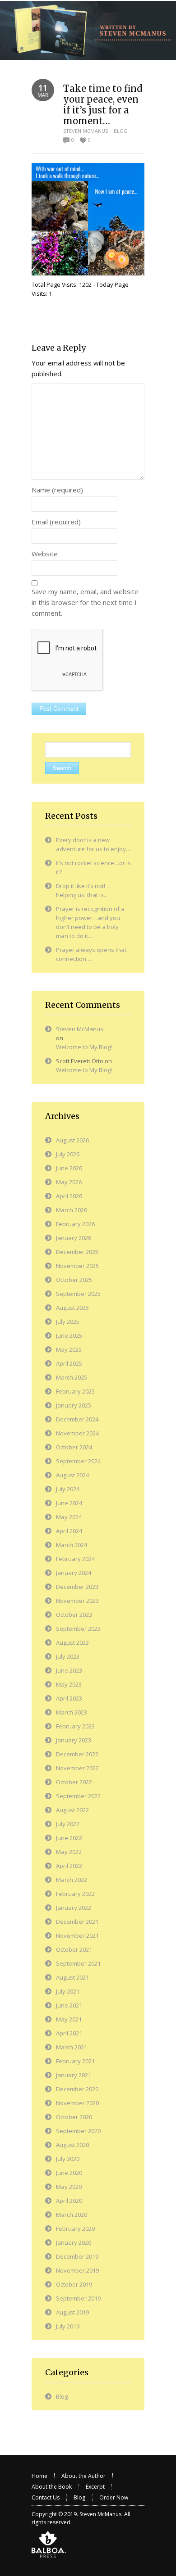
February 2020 (75, 2229)
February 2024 (75, 1559)
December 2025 (77, 1252)
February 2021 (75, 2061)
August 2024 (72, 1475)
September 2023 (78, 1629)
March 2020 (72, 2215)
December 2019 (77, 2256)
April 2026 (69, 1196)
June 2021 (69, 2005)
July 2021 (68, 1991)
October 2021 (74, 1949)
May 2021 (69, 2019)
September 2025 (78, 1294)
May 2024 (69, 1517)
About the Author (83, 2476)
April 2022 (69, 1866)
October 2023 (74, 1615)
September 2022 (78, 1796)
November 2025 (77, 1266)
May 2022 (69, 1852)
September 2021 (78, 1963)
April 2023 (69, 1698)
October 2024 (74, 1447)
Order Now (114, 2497)
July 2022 (68, 1824)
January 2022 (74, 1908)
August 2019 (72, 2312)
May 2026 (69, 1182)
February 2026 (75, 1224)
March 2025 (72, 1377)
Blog (121, 131)
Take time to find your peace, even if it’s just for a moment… (103, 105)
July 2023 (68, 1656)
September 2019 (78, 2298)
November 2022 (77, 1768)
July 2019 (68, 2326)
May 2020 (69, 2187)
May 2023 (69, 1684)
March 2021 (72, 2047)
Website (45, 554)
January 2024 (74, 1573)
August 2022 (72, 1810)
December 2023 (77, 1587)
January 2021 (74, 2075)
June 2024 (69, 1503)
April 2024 (69, 1531)
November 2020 (77, 2103)
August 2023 (72, 1642)
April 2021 (69, 2033)
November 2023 (77, 1601)
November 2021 (77, 1935)
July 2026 (68, 1154)
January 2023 (74, 1740)
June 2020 (69, 2173)
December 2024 (77, 1419)
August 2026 (72, 1140)
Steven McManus (86, 131)
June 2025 (69, 1335)
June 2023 (69, 1670)
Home (39, 2476)
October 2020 (74, 2117)
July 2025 (68, 1322)
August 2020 (72, 2145)
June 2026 (69, 1168)
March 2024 (72, 1545)
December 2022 (77, 1754)
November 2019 (77, 2270)
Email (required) (56, 522)
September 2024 (78, 1461)
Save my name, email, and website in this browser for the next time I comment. (85, 602)
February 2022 (75, 1894)
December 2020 (77, 2089)
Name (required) (57, 490)
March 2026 (72, 1210)
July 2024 (68, 1489)
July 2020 (68, 2159)
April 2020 (69, 2201)
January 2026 (74, 1238)
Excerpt (95, 2487)
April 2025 (69, 1363)
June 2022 (69, 1838)
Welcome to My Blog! (84, 1047)
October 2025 (74, 1280)
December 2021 (77, 1922)
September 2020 (78, 2131)
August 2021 (72, 1977)
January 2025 (74, 1405)
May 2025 (69, 1349)
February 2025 (75, 1391)
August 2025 (72, 1308)
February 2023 (75, 1726)
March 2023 (72, 1712)
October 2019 (74, 2284)
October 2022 (74, 1782)
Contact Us (46, 2497)
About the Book (52, 2487)
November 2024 (77, 1433)
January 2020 (74, 2242)
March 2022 (72, 1880)
